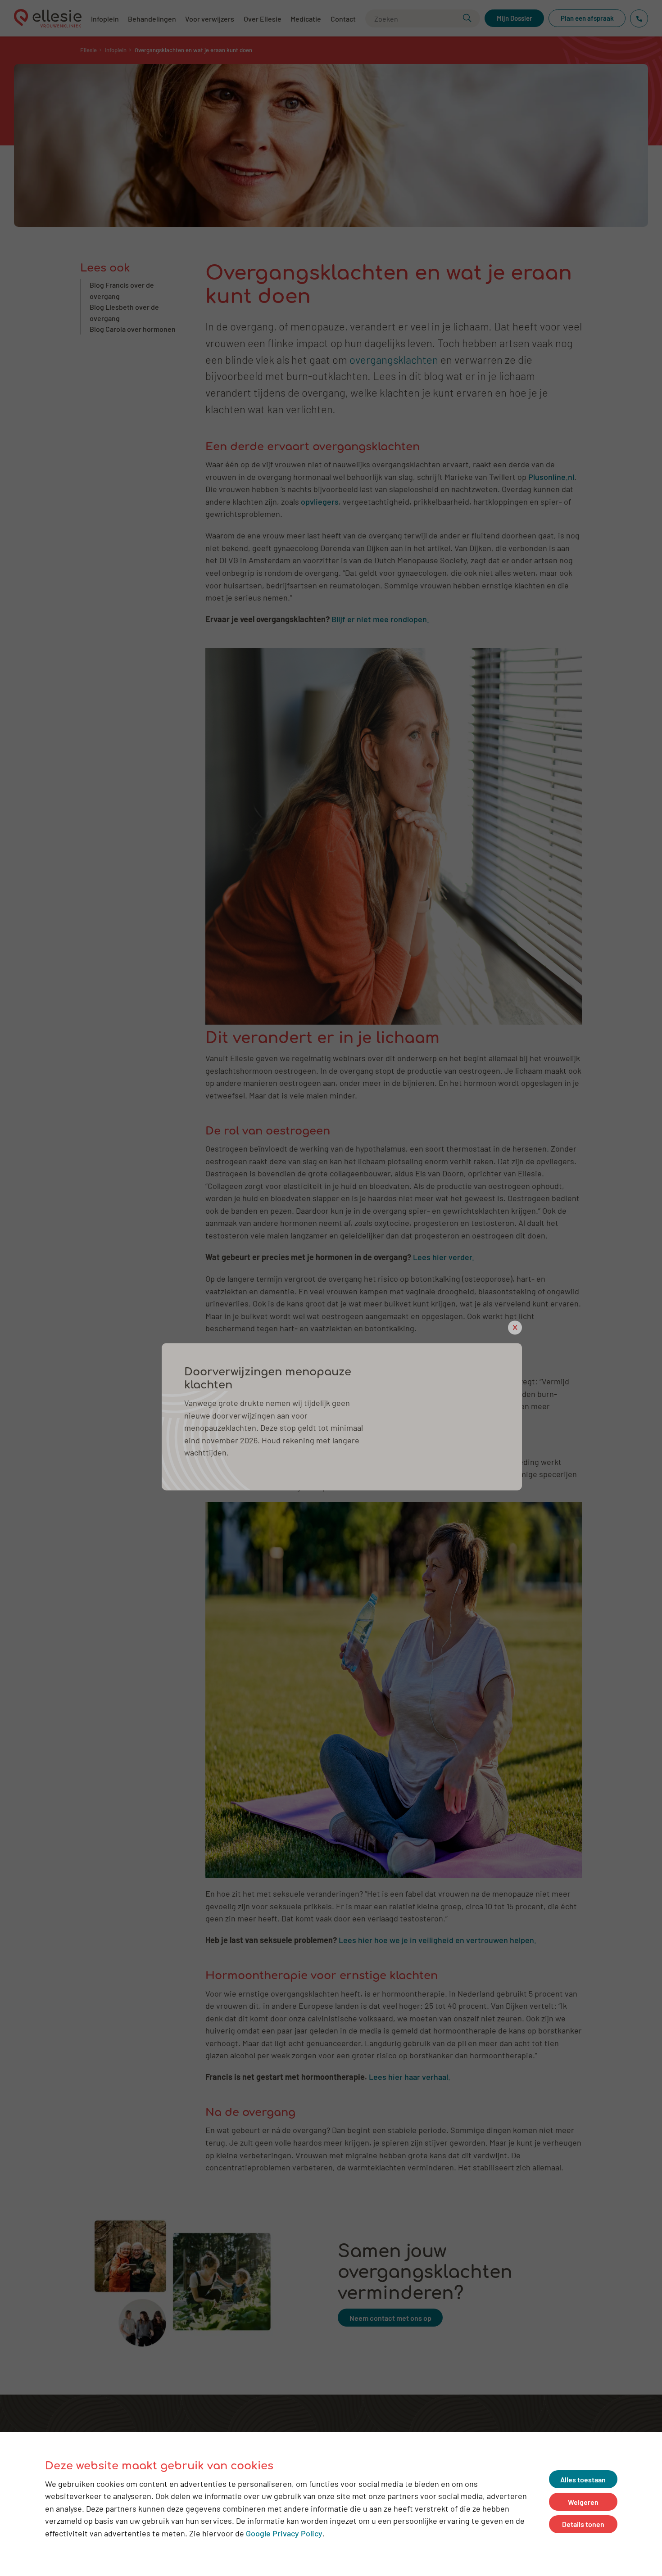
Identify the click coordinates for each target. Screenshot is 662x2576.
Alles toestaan (583, 2479)
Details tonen (583, 2524)
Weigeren (583, 2501)
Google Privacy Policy (284, 2533)
